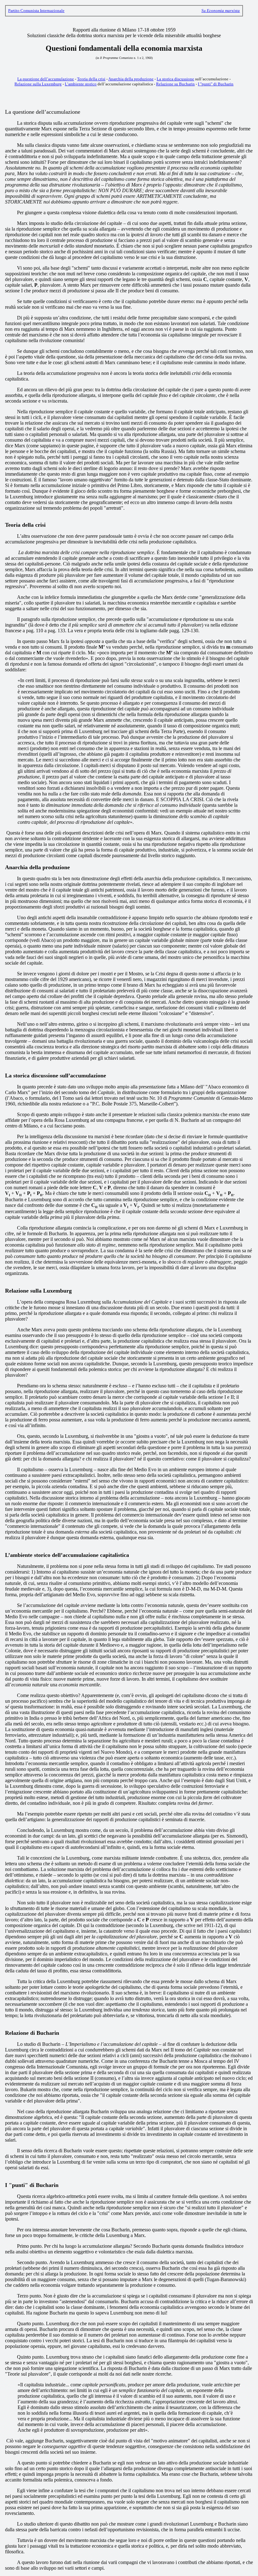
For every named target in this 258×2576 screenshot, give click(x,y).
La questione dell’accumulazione (46, 79)
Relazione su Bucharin (175, 84)
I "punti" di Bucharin (216, 84)
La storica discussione (175, 79)
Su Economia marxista (221, 11)
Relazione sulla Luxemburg (38, 84)
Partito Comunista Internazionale (36, 11)
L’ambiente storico (81, 84)
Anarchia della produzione (131, 79)
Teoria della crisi (91, 79)
